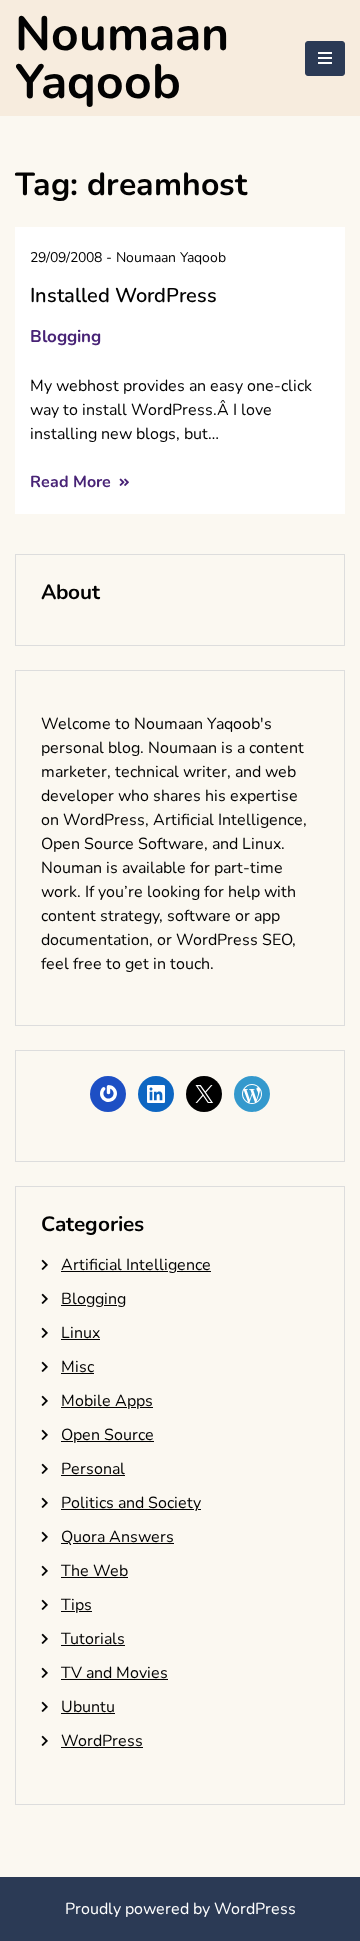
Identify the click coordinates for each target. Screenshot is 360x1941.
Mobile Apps (107, 1401)
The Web (94, 1571)
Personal (93, 1469)
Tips (76, 1605)
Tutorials (93, 1639)
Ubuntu (88, 1707)
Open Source (107, 1435)
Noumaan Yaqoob (122, 58)
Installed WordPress (123, 295)
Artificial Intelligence (136, 1265)
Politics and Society (131, 1503)
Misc (77, 1367)
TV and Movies (114, 1673)
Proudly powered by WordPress (180, 1909)
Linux (80, 1333)
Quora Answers (117, 1537)
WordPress (102, 1741)
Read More (72, 482)
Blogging (65, 336)
